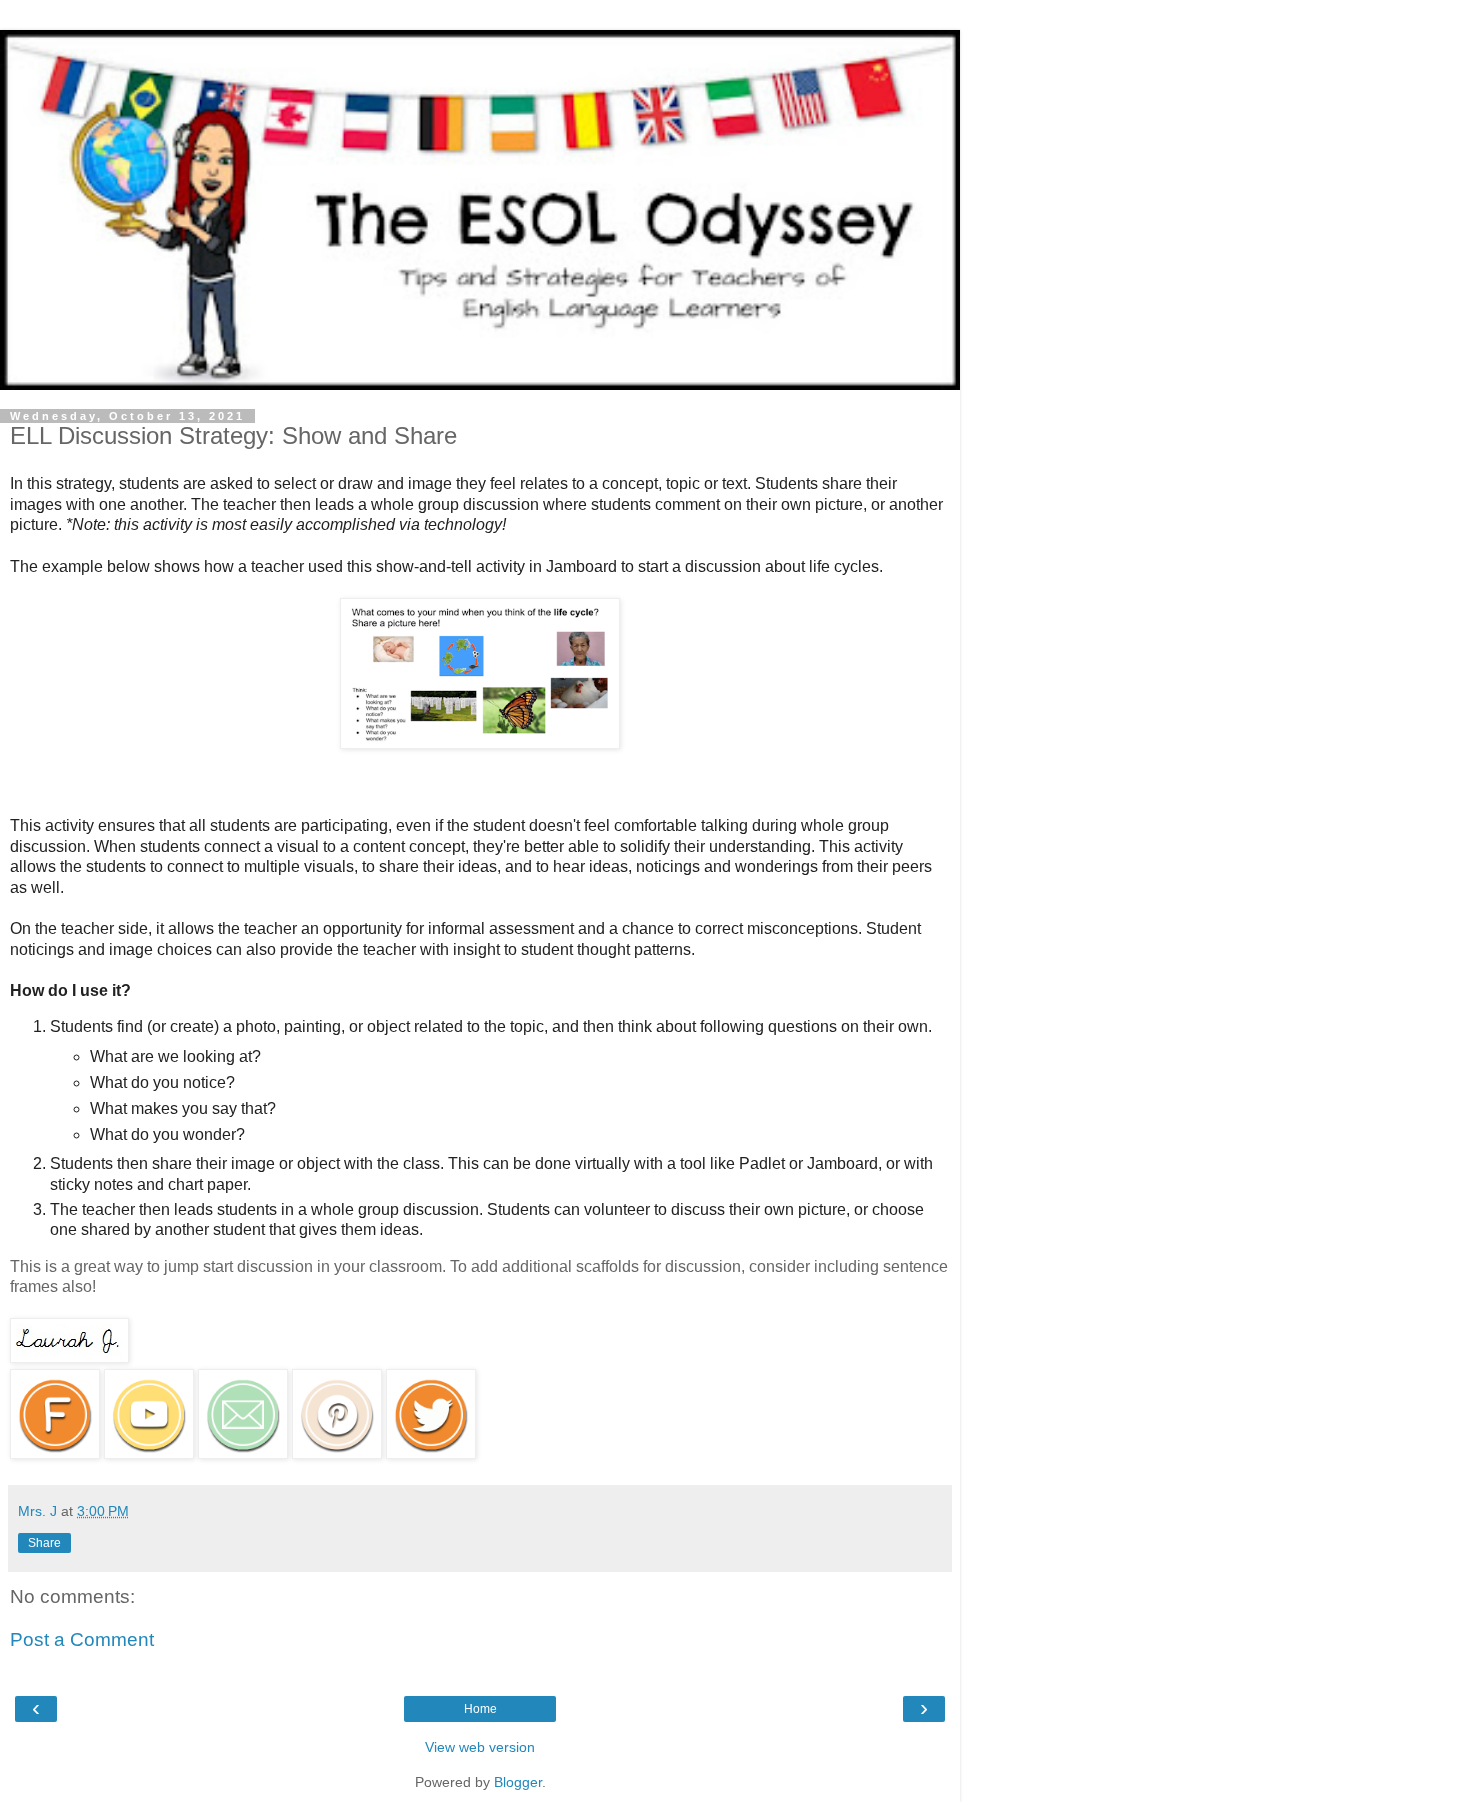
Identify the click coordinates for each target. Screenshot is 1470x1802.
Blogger (518, 1782)
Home (480, 1709)
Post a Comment (82, 1639)
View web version (480, 1747)
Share (44, 1543)
